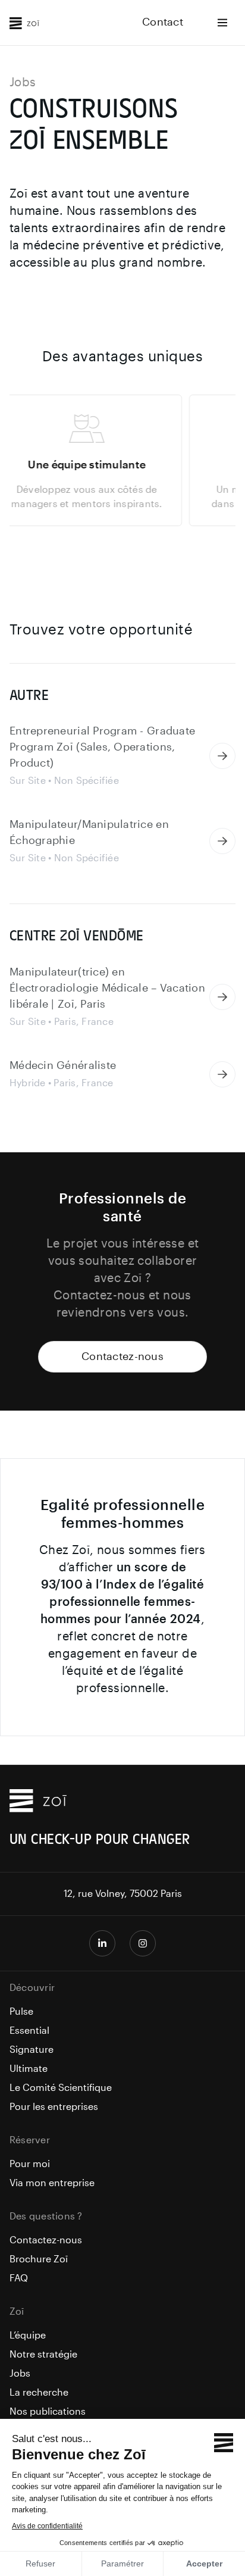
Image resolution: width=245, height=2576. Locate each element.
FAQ (19, 2278)
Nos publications (48, 2412)
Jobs (20, 2374)
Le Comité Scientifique (61, 2088)
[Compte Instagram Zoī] (143, 1943)
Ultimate (29, 2069)
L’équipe (28, 2336)
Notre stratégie (43, 2355)
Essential (29, 2031)
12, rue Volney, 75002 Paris (123, 1894)
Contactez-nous (122, 1357)
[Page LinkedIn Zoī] (102, 1943)
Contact (163, 22)
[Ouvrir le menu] (222, 23)
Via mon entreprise (52, 2183)
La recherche (39, 2393)
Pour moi (30, 2164)
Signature (32, 2050)
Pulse (21, 2012)
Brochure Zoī (39, 2259)
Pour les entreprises (54, 2107)
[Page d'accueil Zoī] (24, 23)
